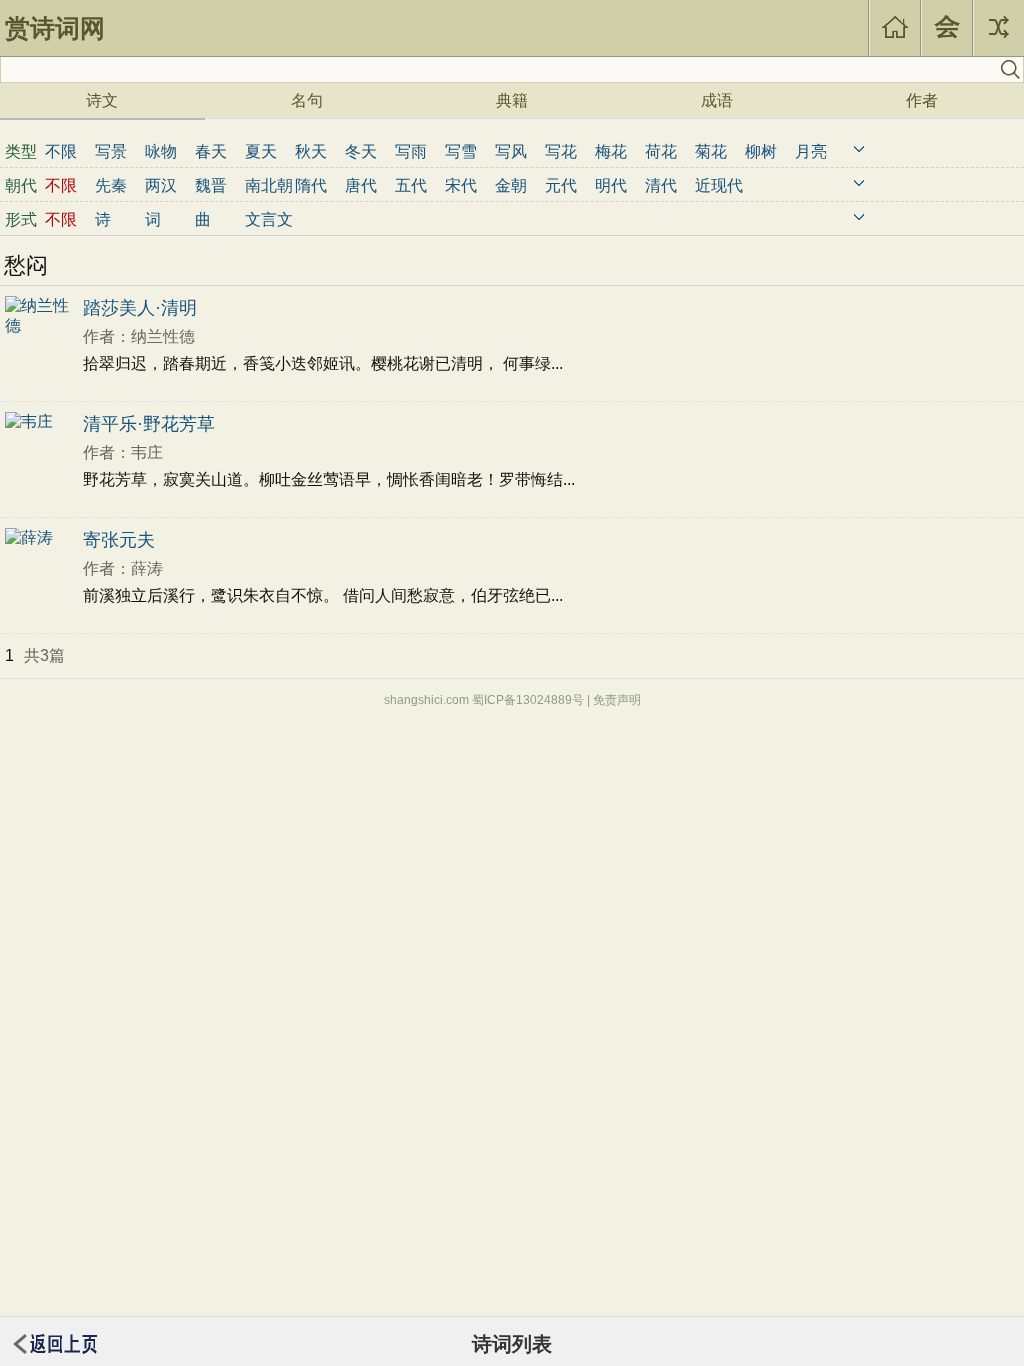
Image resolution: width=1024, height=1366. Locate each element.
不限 (61, 151)
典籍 (512, 100)
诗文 (102, 100)
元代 (561, 185)
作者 (922, 100)
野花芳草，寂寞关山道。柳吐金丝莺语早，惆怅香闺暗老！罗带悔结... (329, 479)
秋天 (311, 151)
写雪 (461, 151)
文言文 (269, 219)
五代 (411, 185)
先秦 (111, 185)
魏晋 (211, 185)
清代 (661, 185)
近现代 (719, 185)
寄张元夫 (119, 540)
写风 (511, 151)
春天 (211, 151)
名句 (307, 100)
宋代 (461, 185)
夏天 (261, 151)
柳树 (761, 151)
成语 (717, 100)
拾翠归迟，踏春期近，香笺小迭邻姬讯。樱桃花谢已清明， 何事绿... (323, 363)
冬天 (361, 151)
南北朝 (269, 185)
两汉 (161, 185)
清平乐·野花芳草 (149, 424)
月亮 (811, 151)
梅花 (611, 151)
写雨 (411, 151)
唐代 (361, 185)
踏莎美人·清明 (140, 308)
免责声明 (617, 700)
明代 (611, 185)
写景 (111, 151)
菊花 (711, 151)
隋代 (311, 185)
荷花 (661, 151)
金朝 (511, 185)
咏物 (161, 151)
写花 (561, 151)
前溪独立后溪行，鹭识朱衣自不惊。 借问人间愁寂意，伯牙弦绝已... (323, 595)
